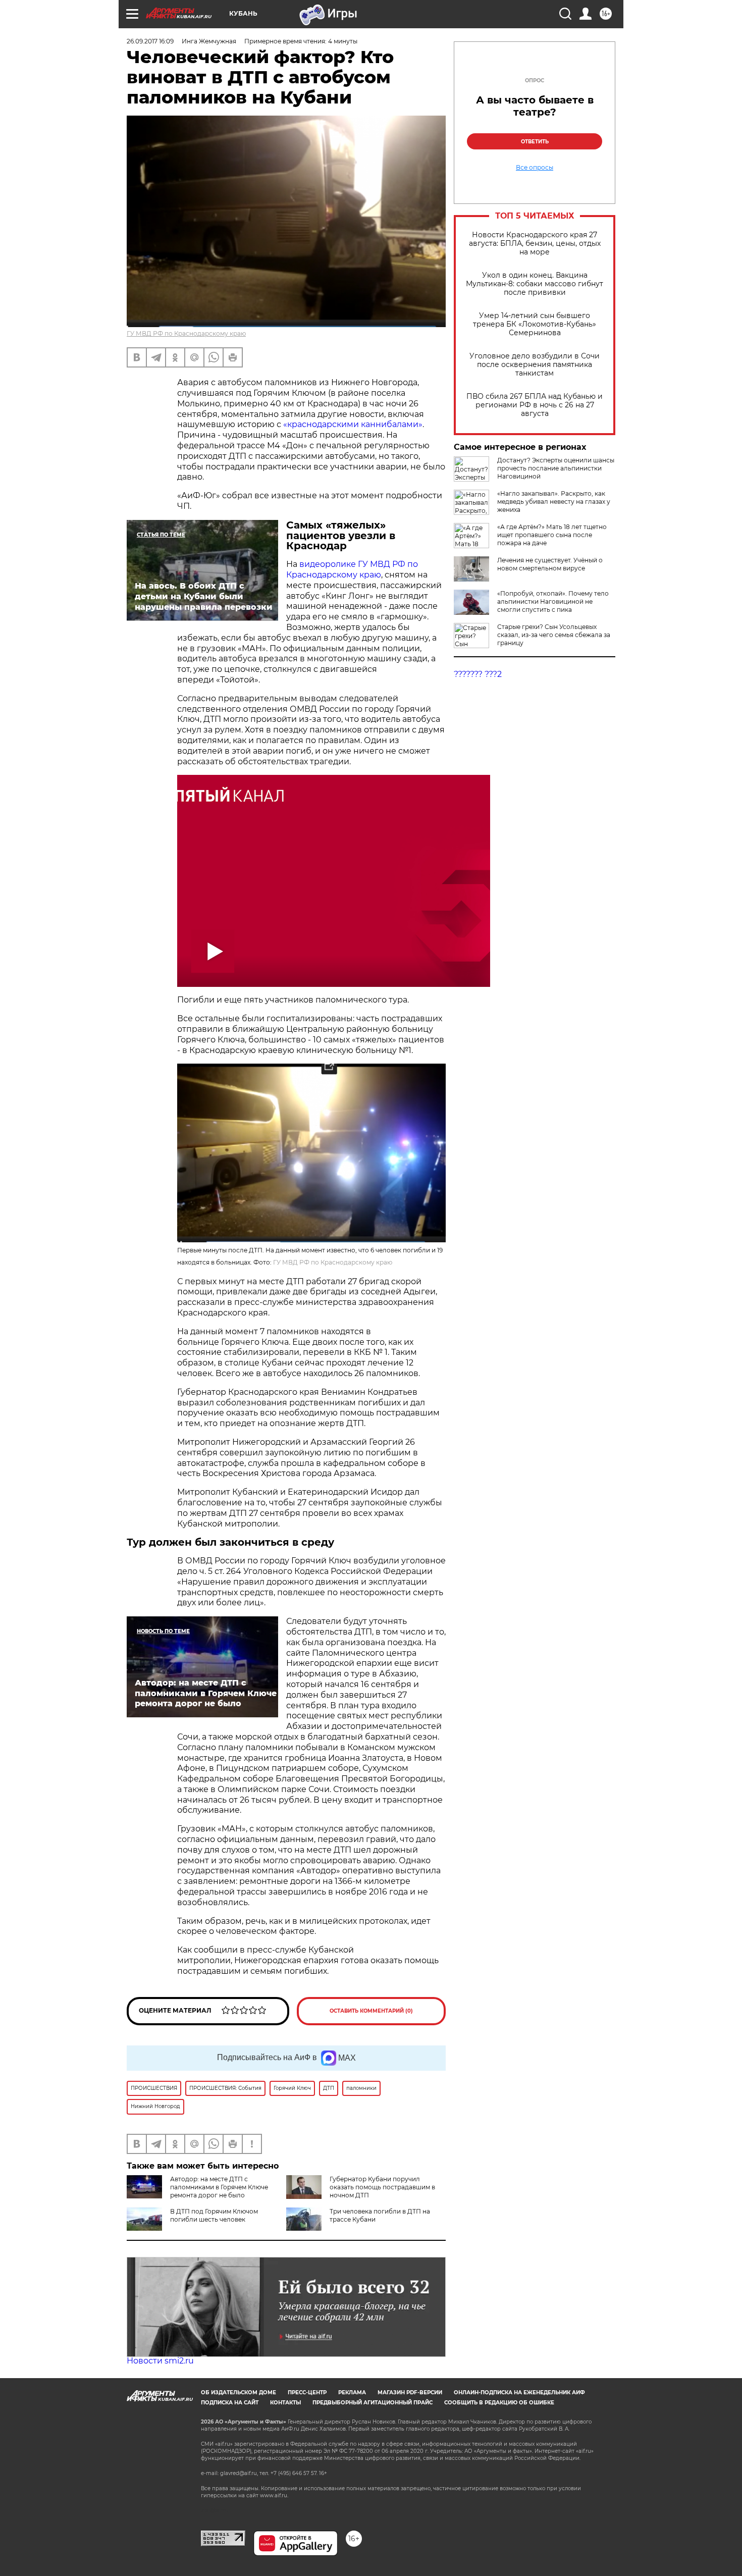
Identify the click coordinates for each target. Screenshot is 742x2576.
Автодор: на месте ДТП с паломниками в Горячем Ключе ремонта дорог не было (219, 2187)
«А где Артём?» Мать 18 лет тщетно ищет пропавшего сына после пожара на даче (552, 535)
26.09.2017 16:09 (150, 41)
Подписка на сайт (230, 2403)
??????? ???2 (478, 674)
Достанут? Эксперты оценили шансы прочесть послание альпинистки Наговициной (556, 468)
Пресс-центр (307, 2393)
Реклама (352, 2393)
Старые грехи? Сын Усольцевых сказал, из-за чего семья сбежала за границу (554, 635)
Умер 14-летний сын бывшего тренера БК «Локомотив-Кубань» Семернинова (535, 324)
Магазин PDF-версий (410, 2393)
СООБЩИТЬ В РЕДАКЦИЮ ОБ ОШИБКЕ (499, 2403)
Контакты (285, 2403)
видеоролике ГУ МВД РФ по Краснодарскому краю (352, 569)
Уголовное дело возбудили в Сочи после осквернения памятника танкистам (535, 365)
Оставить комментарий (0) (371, 2011)
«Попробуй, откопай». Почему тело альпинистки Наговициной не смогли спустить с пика (553, 601)
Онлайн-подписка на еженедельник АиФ (519, 2393)
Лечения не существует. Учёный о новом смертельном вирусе (550, 564)
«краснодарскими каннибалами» (353, 424)
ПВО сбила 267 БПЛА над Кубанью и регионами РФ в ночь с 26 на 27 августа (535, 405)
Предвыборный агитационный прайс (373, 2403)
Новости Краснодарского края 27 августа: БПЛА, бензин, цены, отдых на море (535, 244)
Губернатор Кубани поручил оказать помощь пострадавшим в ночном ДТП (382, 2187)
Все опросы (535, 168)
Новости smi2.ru (160, 2361)
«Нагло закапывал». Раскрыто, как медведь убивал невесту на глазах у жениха (554, 502)
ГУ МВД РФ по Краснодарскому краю (186, 333)
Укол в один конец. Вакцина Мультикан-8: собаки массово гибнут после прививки (535, 284)
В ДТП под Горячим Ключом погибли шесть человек (214, 2215)
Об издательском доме (238, 2393)
